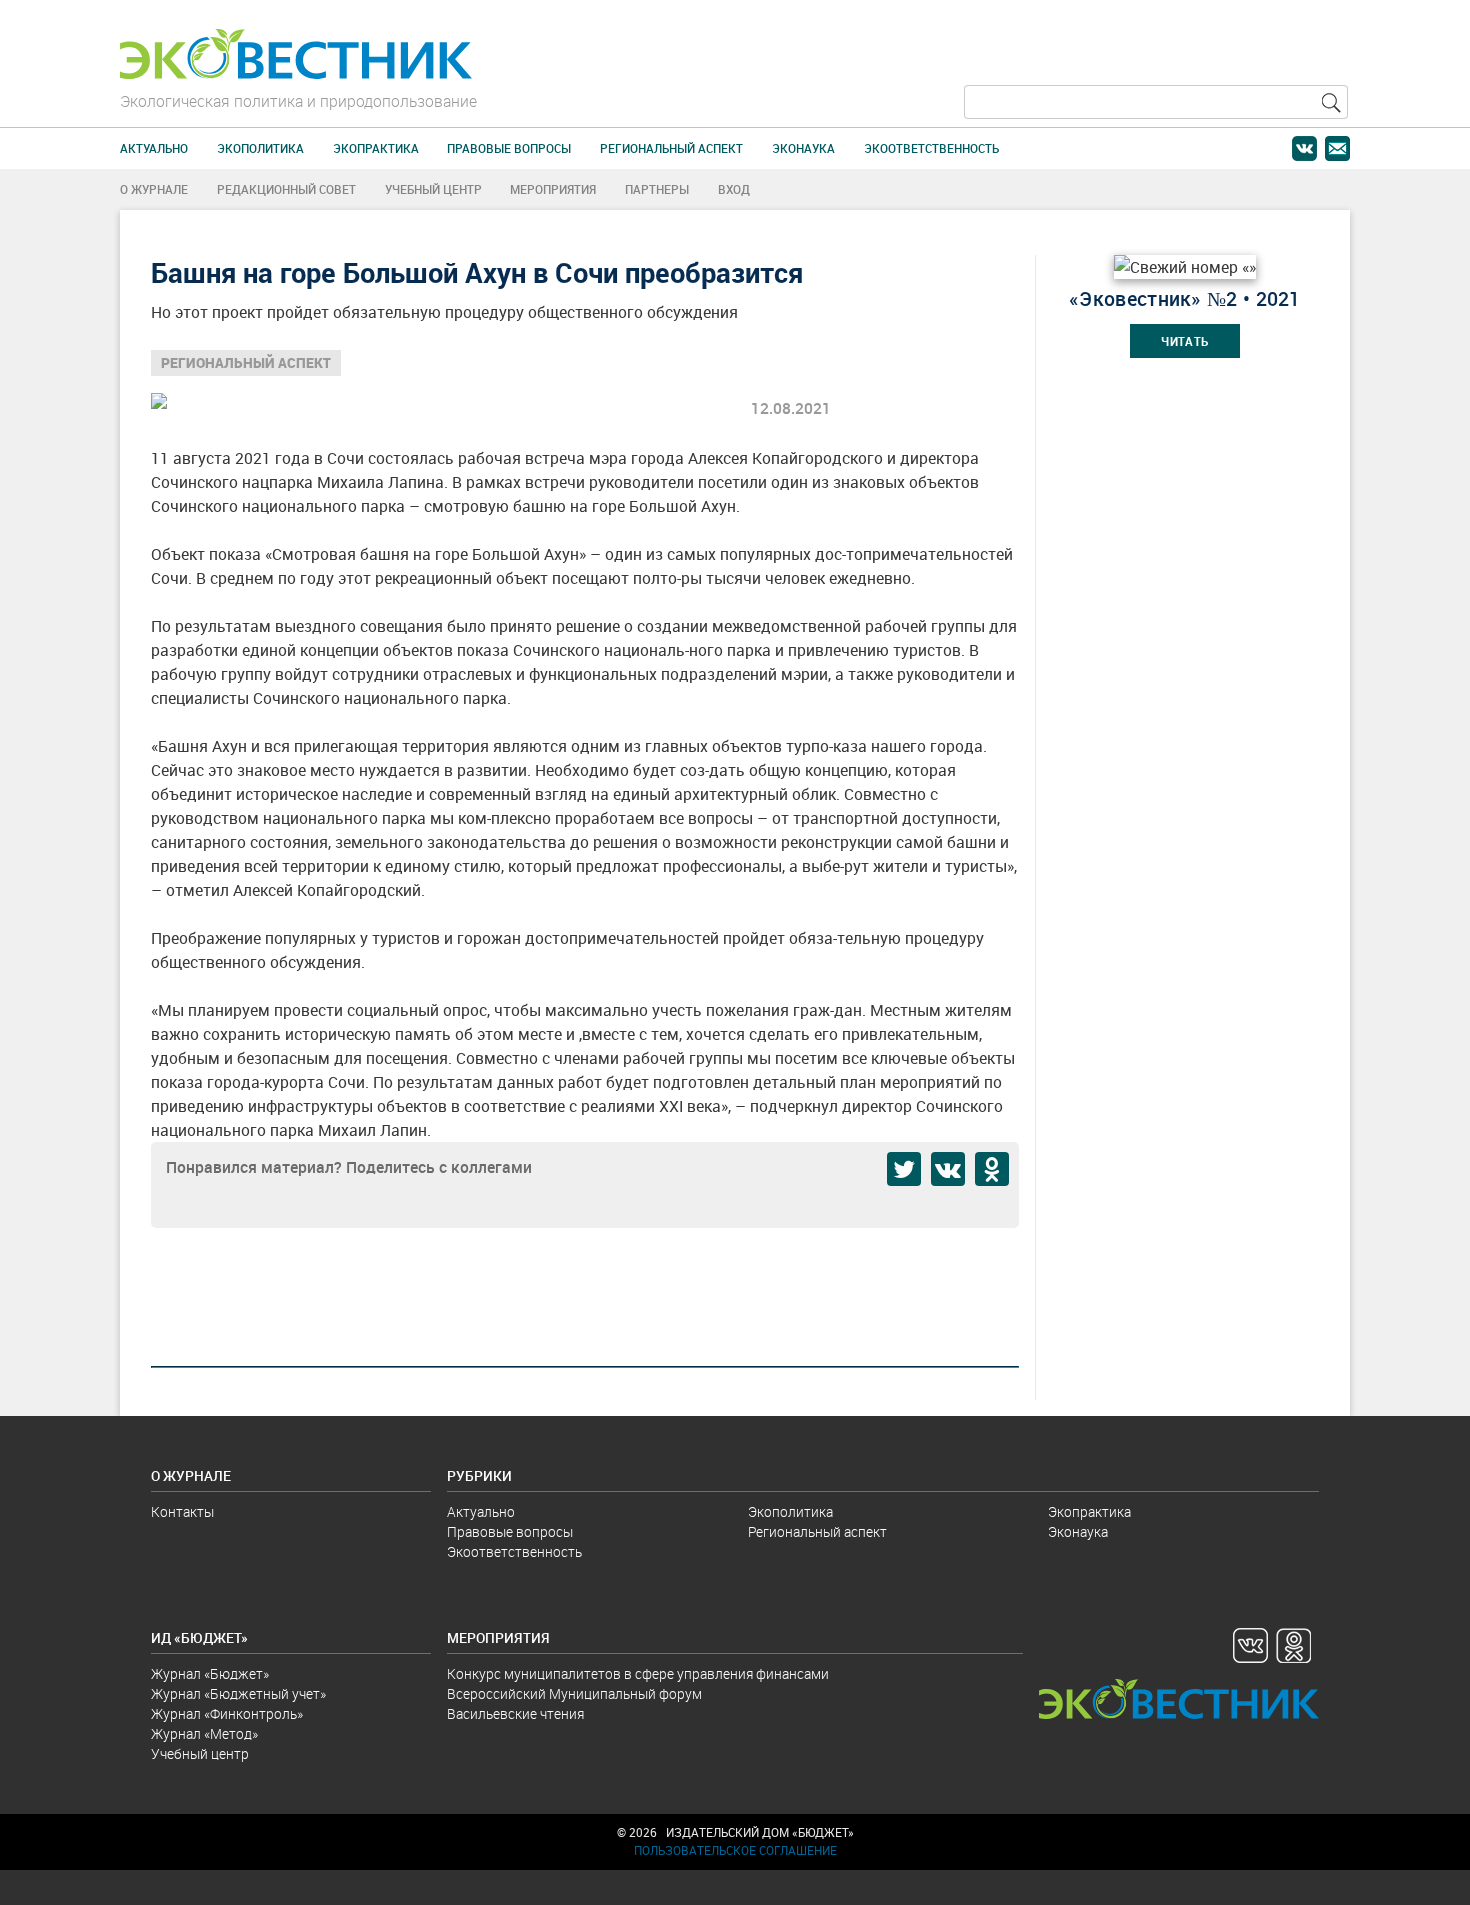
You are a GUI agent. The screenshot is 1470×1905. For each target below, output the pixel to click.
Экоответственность (931, 148)
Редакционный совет (286, 189)
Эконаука (803, 148)
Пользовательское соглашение (735, 1850)
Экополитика (260, 148)
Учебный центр (433, 189)
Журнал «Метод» (204, 1734)
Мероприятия (553, 189)
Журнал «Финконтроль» (227, 1714)
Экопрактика (376, 148)
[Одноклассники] (992, 1169)
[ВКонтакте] (948, 1169)
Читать (1185, 341)
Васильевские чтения (515, 1714)
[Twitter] (904, 1169)
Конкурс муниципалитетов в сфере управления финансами (638, 1674)
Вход (734, 189)
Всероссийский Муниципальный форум (574, 1694)
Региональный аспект (671, 148)
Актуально (154, 148)
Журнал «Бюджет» (210, 1674)
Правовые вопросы (509, 148)
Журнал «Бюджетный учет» (238, 1694)
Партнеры (657, 189)
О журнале (154, 189)
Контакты (182, 1512)
